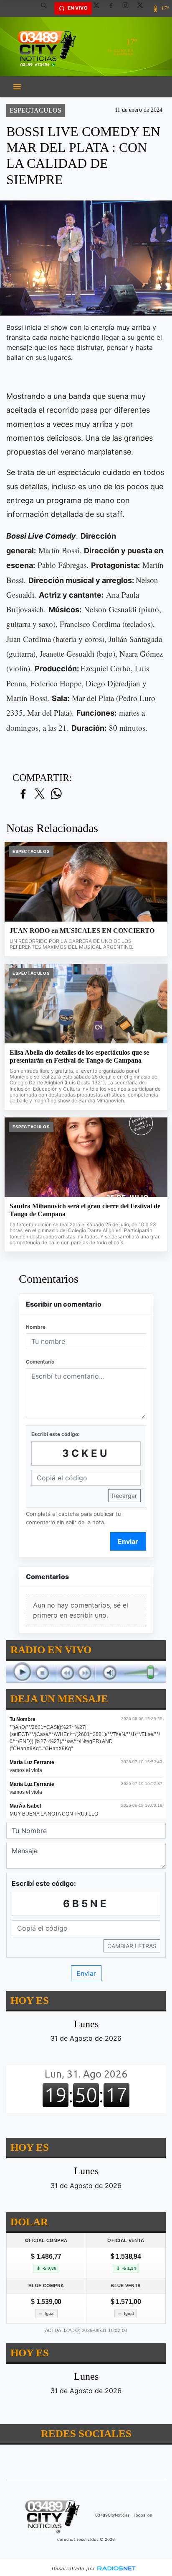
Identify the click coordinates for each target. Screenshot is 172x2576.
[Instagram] (129, 8)
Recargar (124, 1496)
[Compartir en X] (40, 794)
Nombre (36, 1327)
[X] (99, 8)
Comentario (40, 1362)
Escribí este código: (56, 1434)
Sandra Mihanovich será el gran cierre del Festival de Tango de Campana (85, 1210)
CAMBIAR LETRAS (132, 1945)
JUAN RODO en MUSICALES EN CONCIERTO (82, 931)
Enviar (128, 1541)
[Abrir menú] (17, 87)
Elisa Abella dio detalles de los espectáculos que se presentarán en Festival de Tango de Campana (79, 1057)
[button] (47, 8)
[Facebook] (114, 8)
